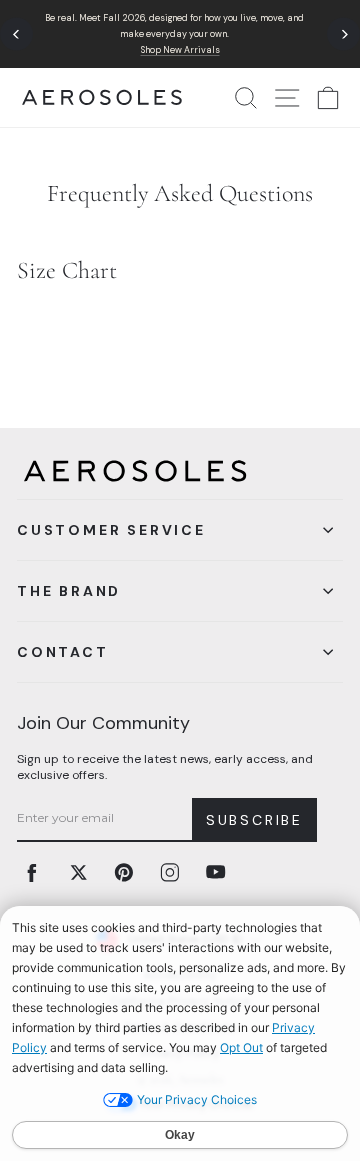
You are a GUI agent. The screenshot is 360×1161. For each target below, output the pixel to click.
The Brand (69, 591)
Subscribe (254, 820)
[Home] (102, 97)
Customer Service (111, 530)
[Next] (343, 34)
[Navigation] (180, 34)
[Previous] (16, 34)
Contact (63, 652)
